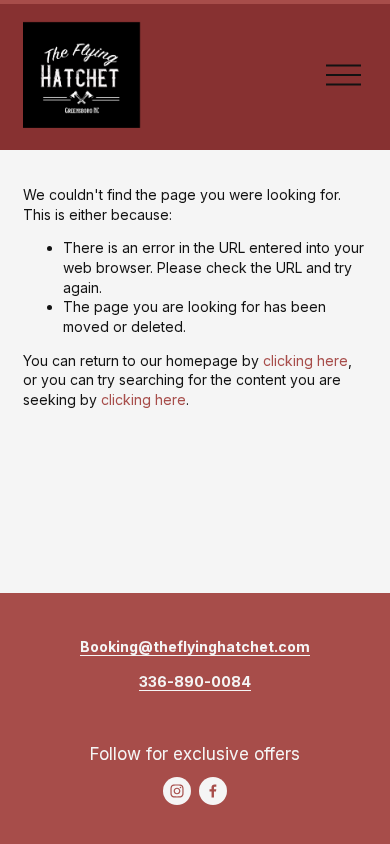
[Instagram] (177, 791)
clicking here (305, 360)
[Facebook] (213, 791)
